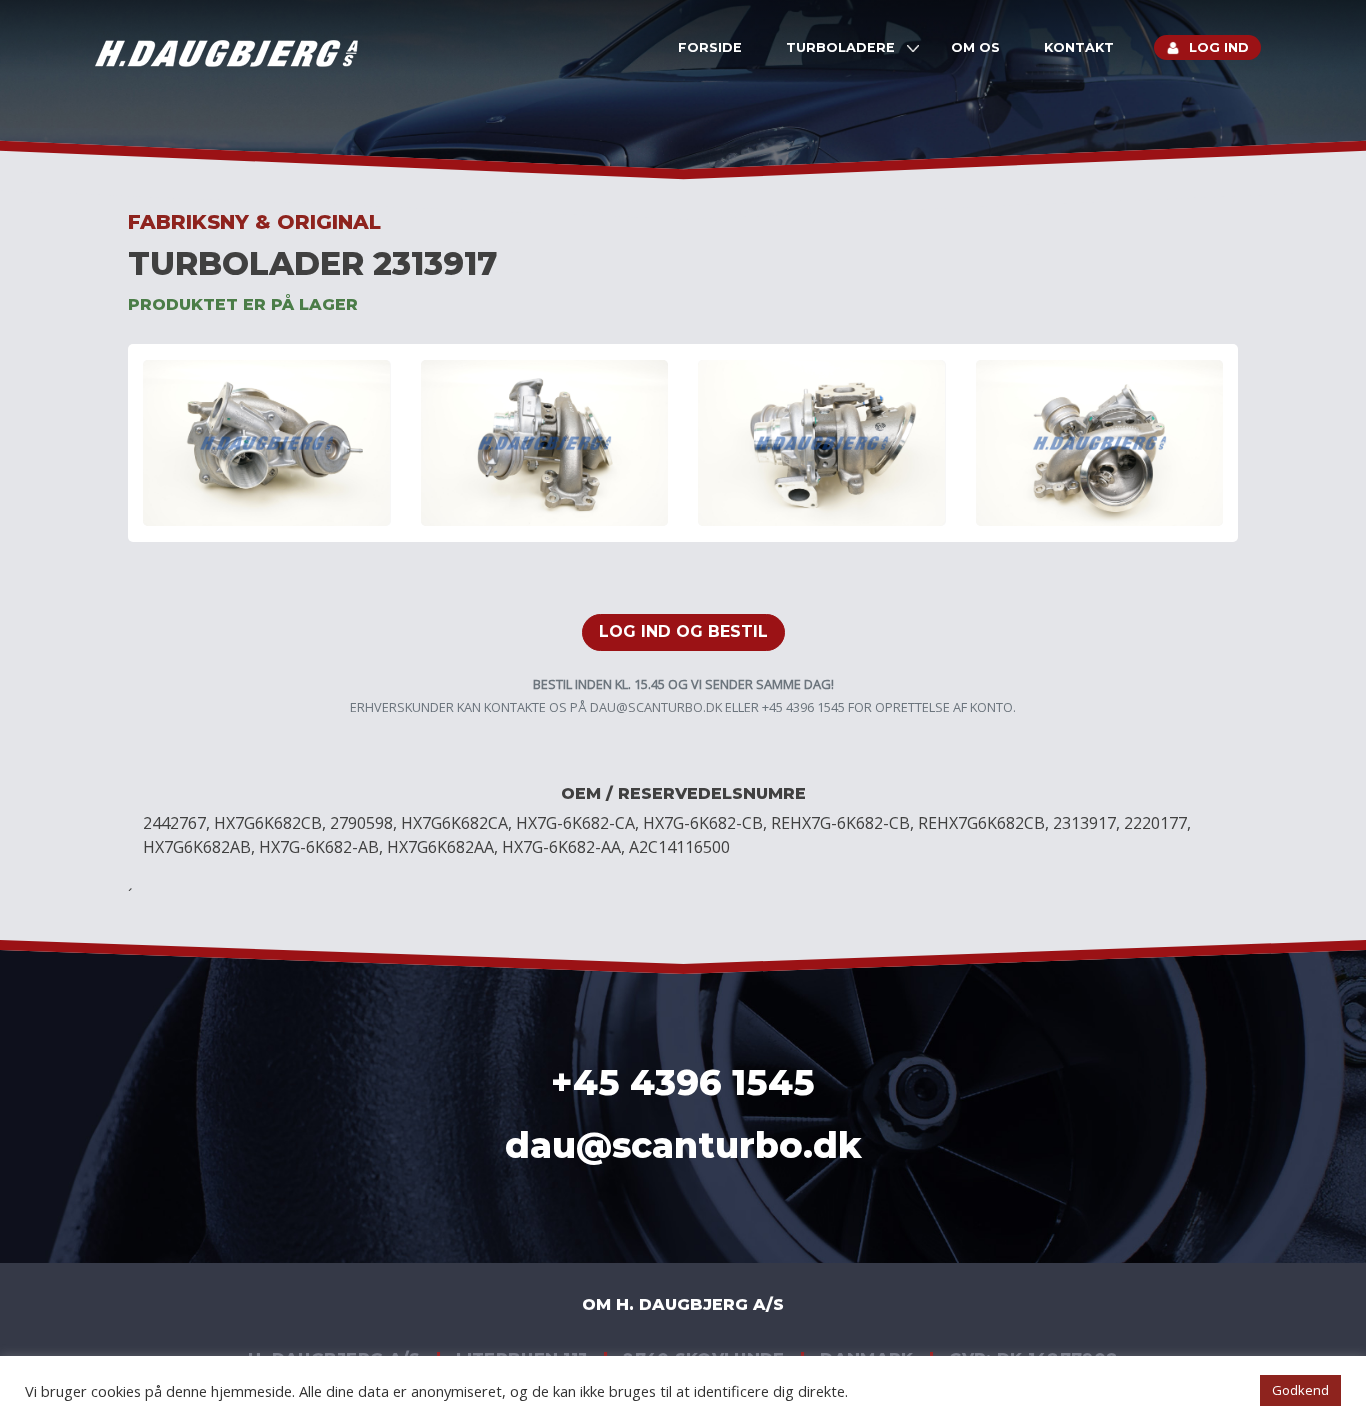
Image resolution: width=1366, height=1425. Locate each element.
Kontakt (1079, 47)
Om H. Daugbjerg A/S (683, 1304)
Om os (975, 47)
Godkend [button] (1300, 1390)
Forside (710, 47)
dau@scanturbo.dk (656, 707)
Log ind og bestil (683, 631)
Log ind (1219, 47)
